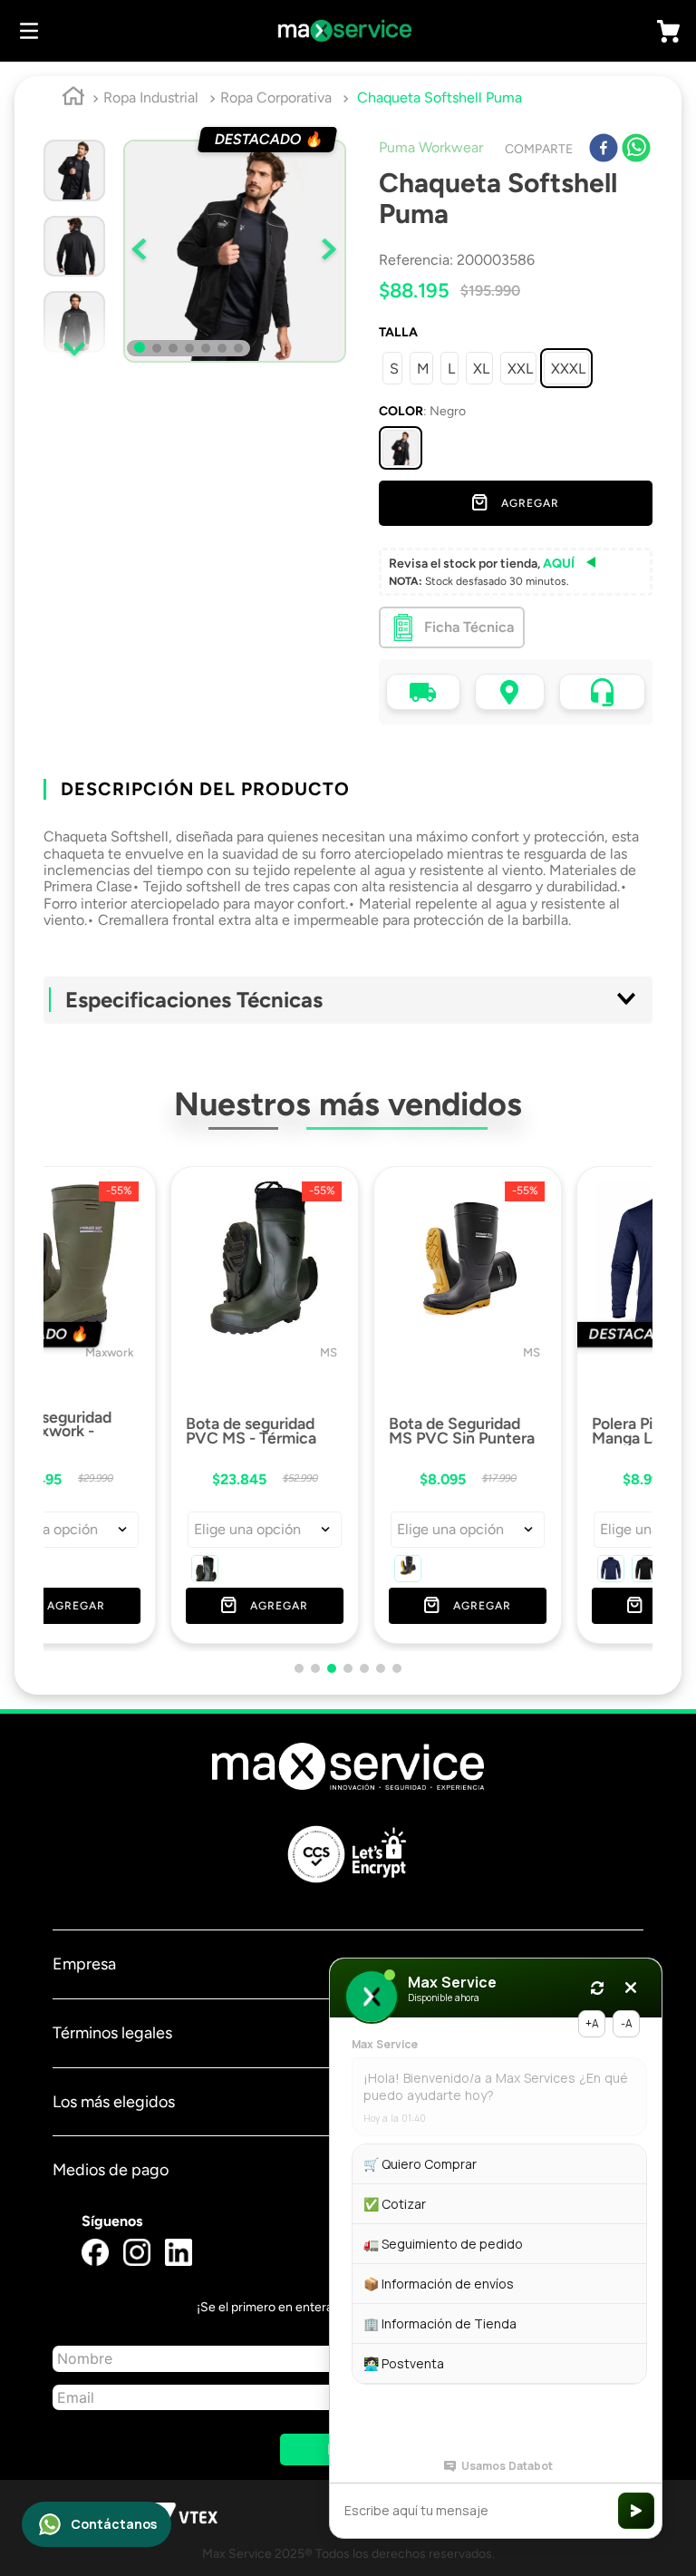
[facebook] (604, 150)
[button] (401, 448)
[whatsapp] (636, 150)
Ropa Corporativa (276, 97)
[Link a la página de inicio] (73, 99)
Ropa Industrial (151, 97)
